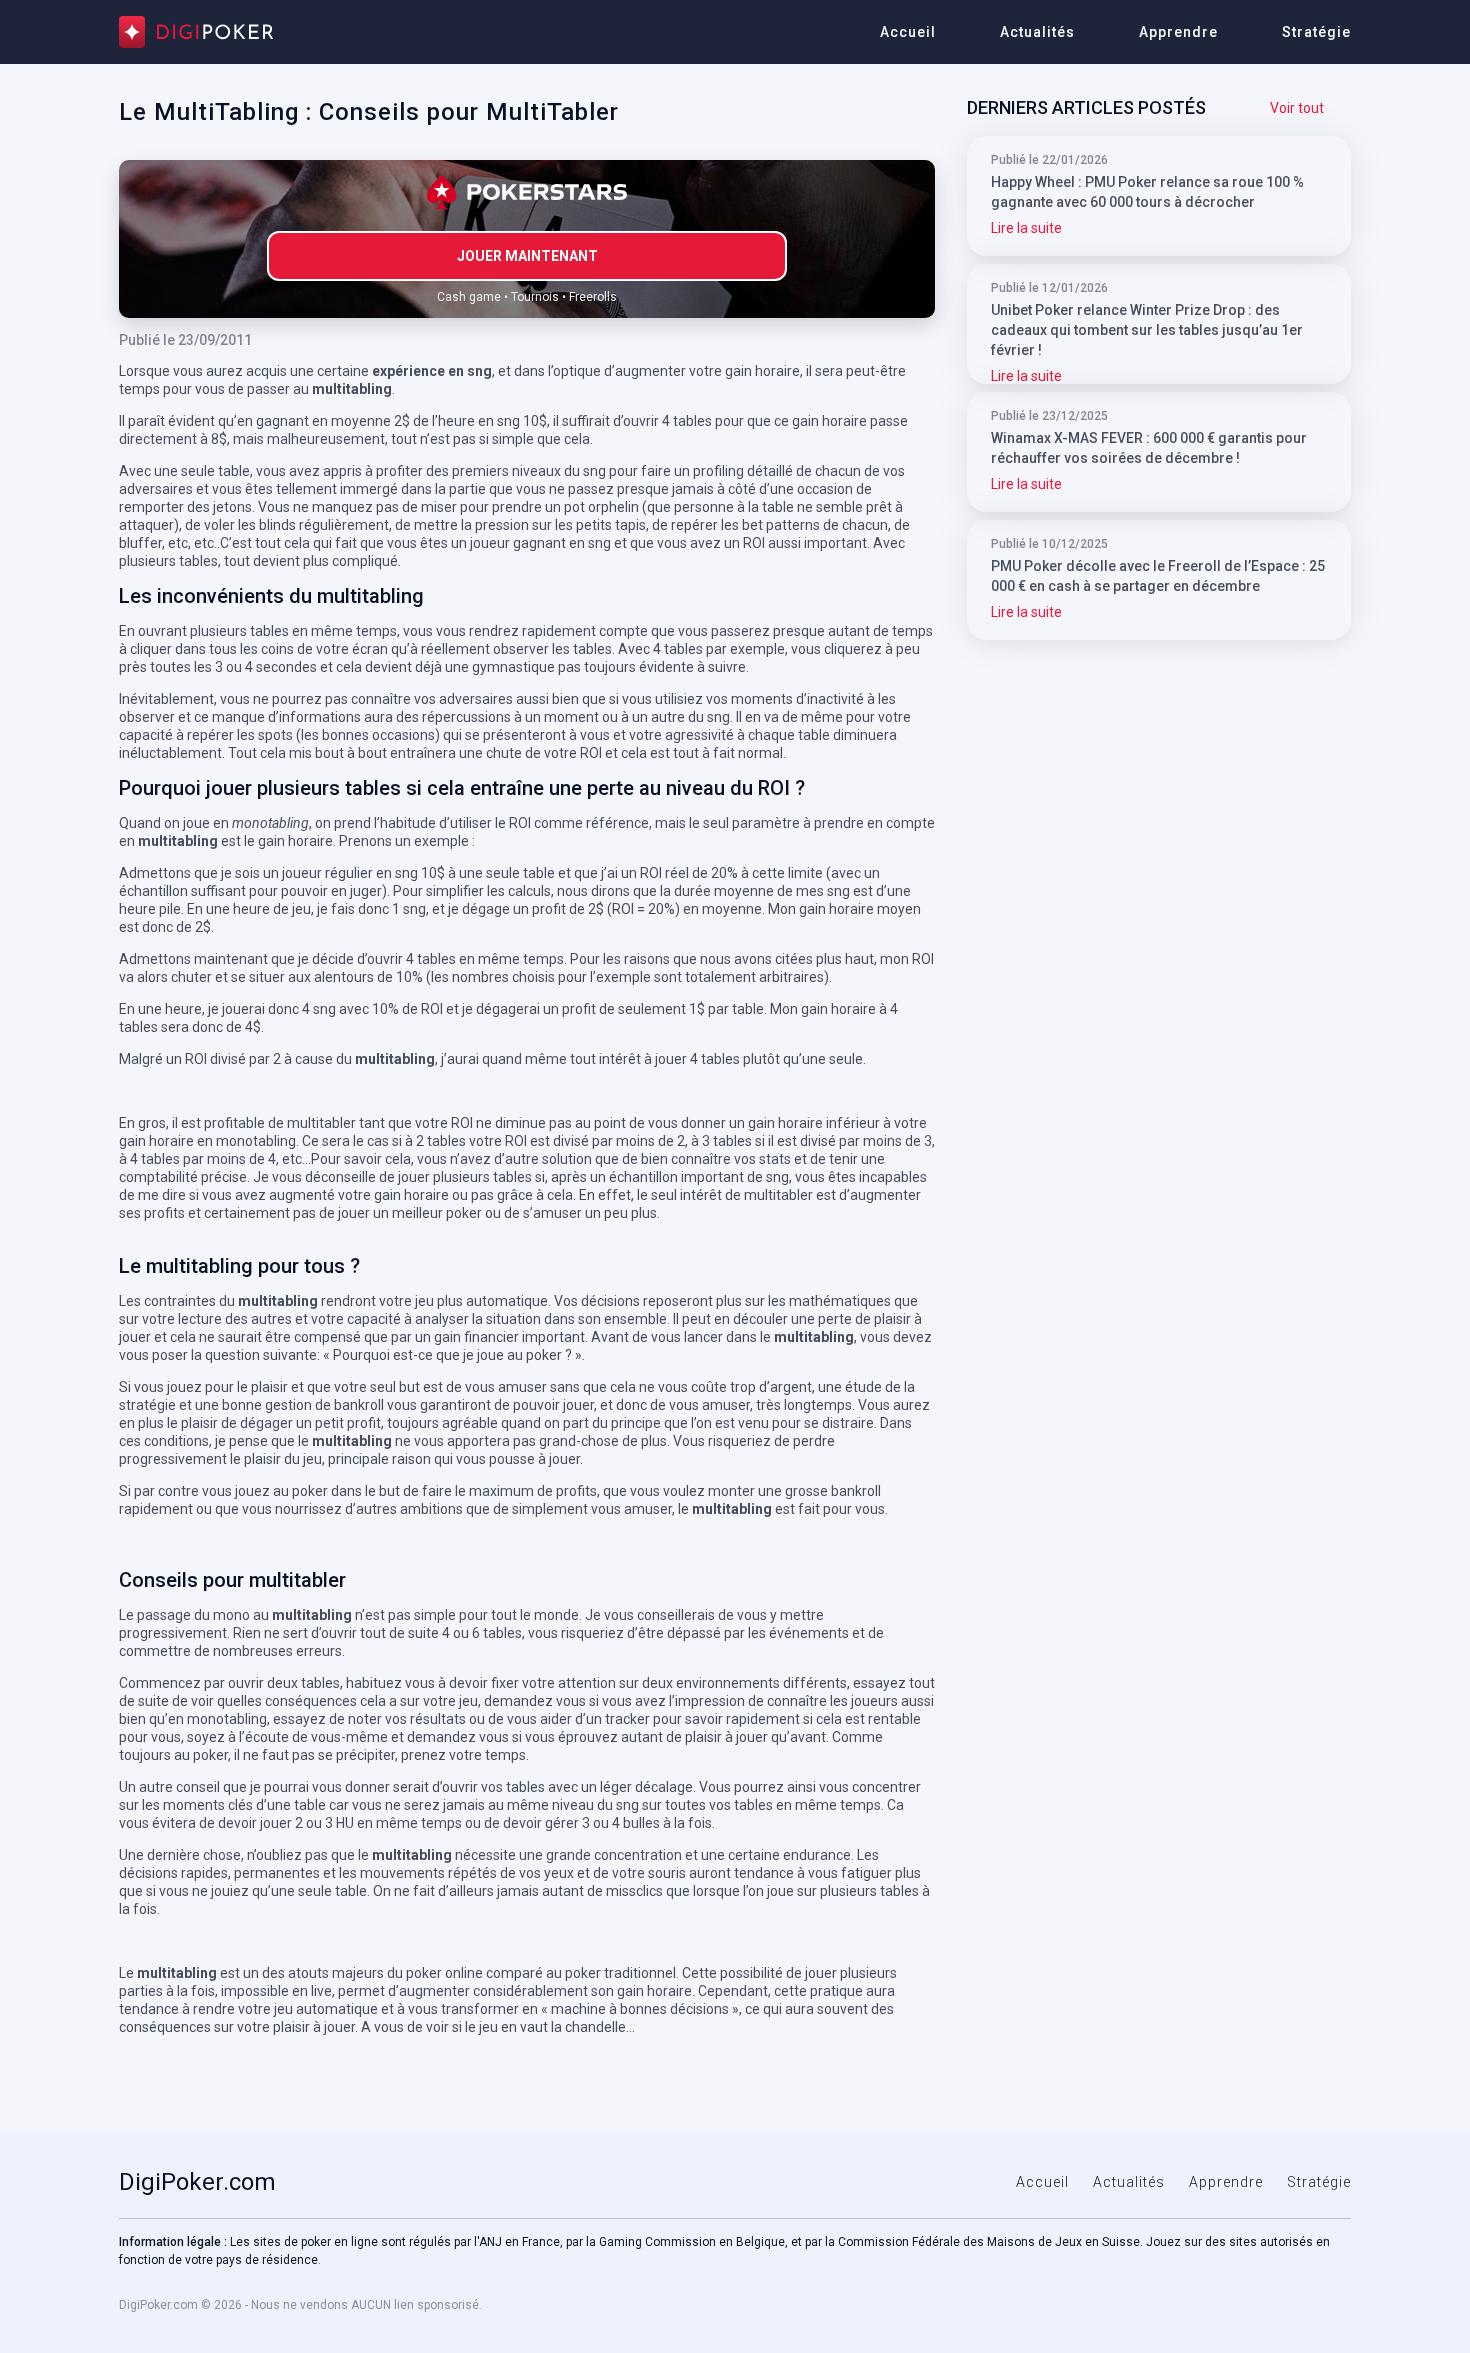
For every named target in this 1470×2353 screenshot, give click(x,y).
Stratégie (1316, 32)
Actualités (1037, 32)
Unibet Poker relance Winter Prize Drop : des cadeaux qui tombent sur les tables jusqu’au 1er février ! (1147, 330)
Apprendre (1178, 32)
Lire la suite (1026, 228)
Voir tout (1297, 108)
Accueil (908, 32)
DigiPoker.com (197, 2182)
